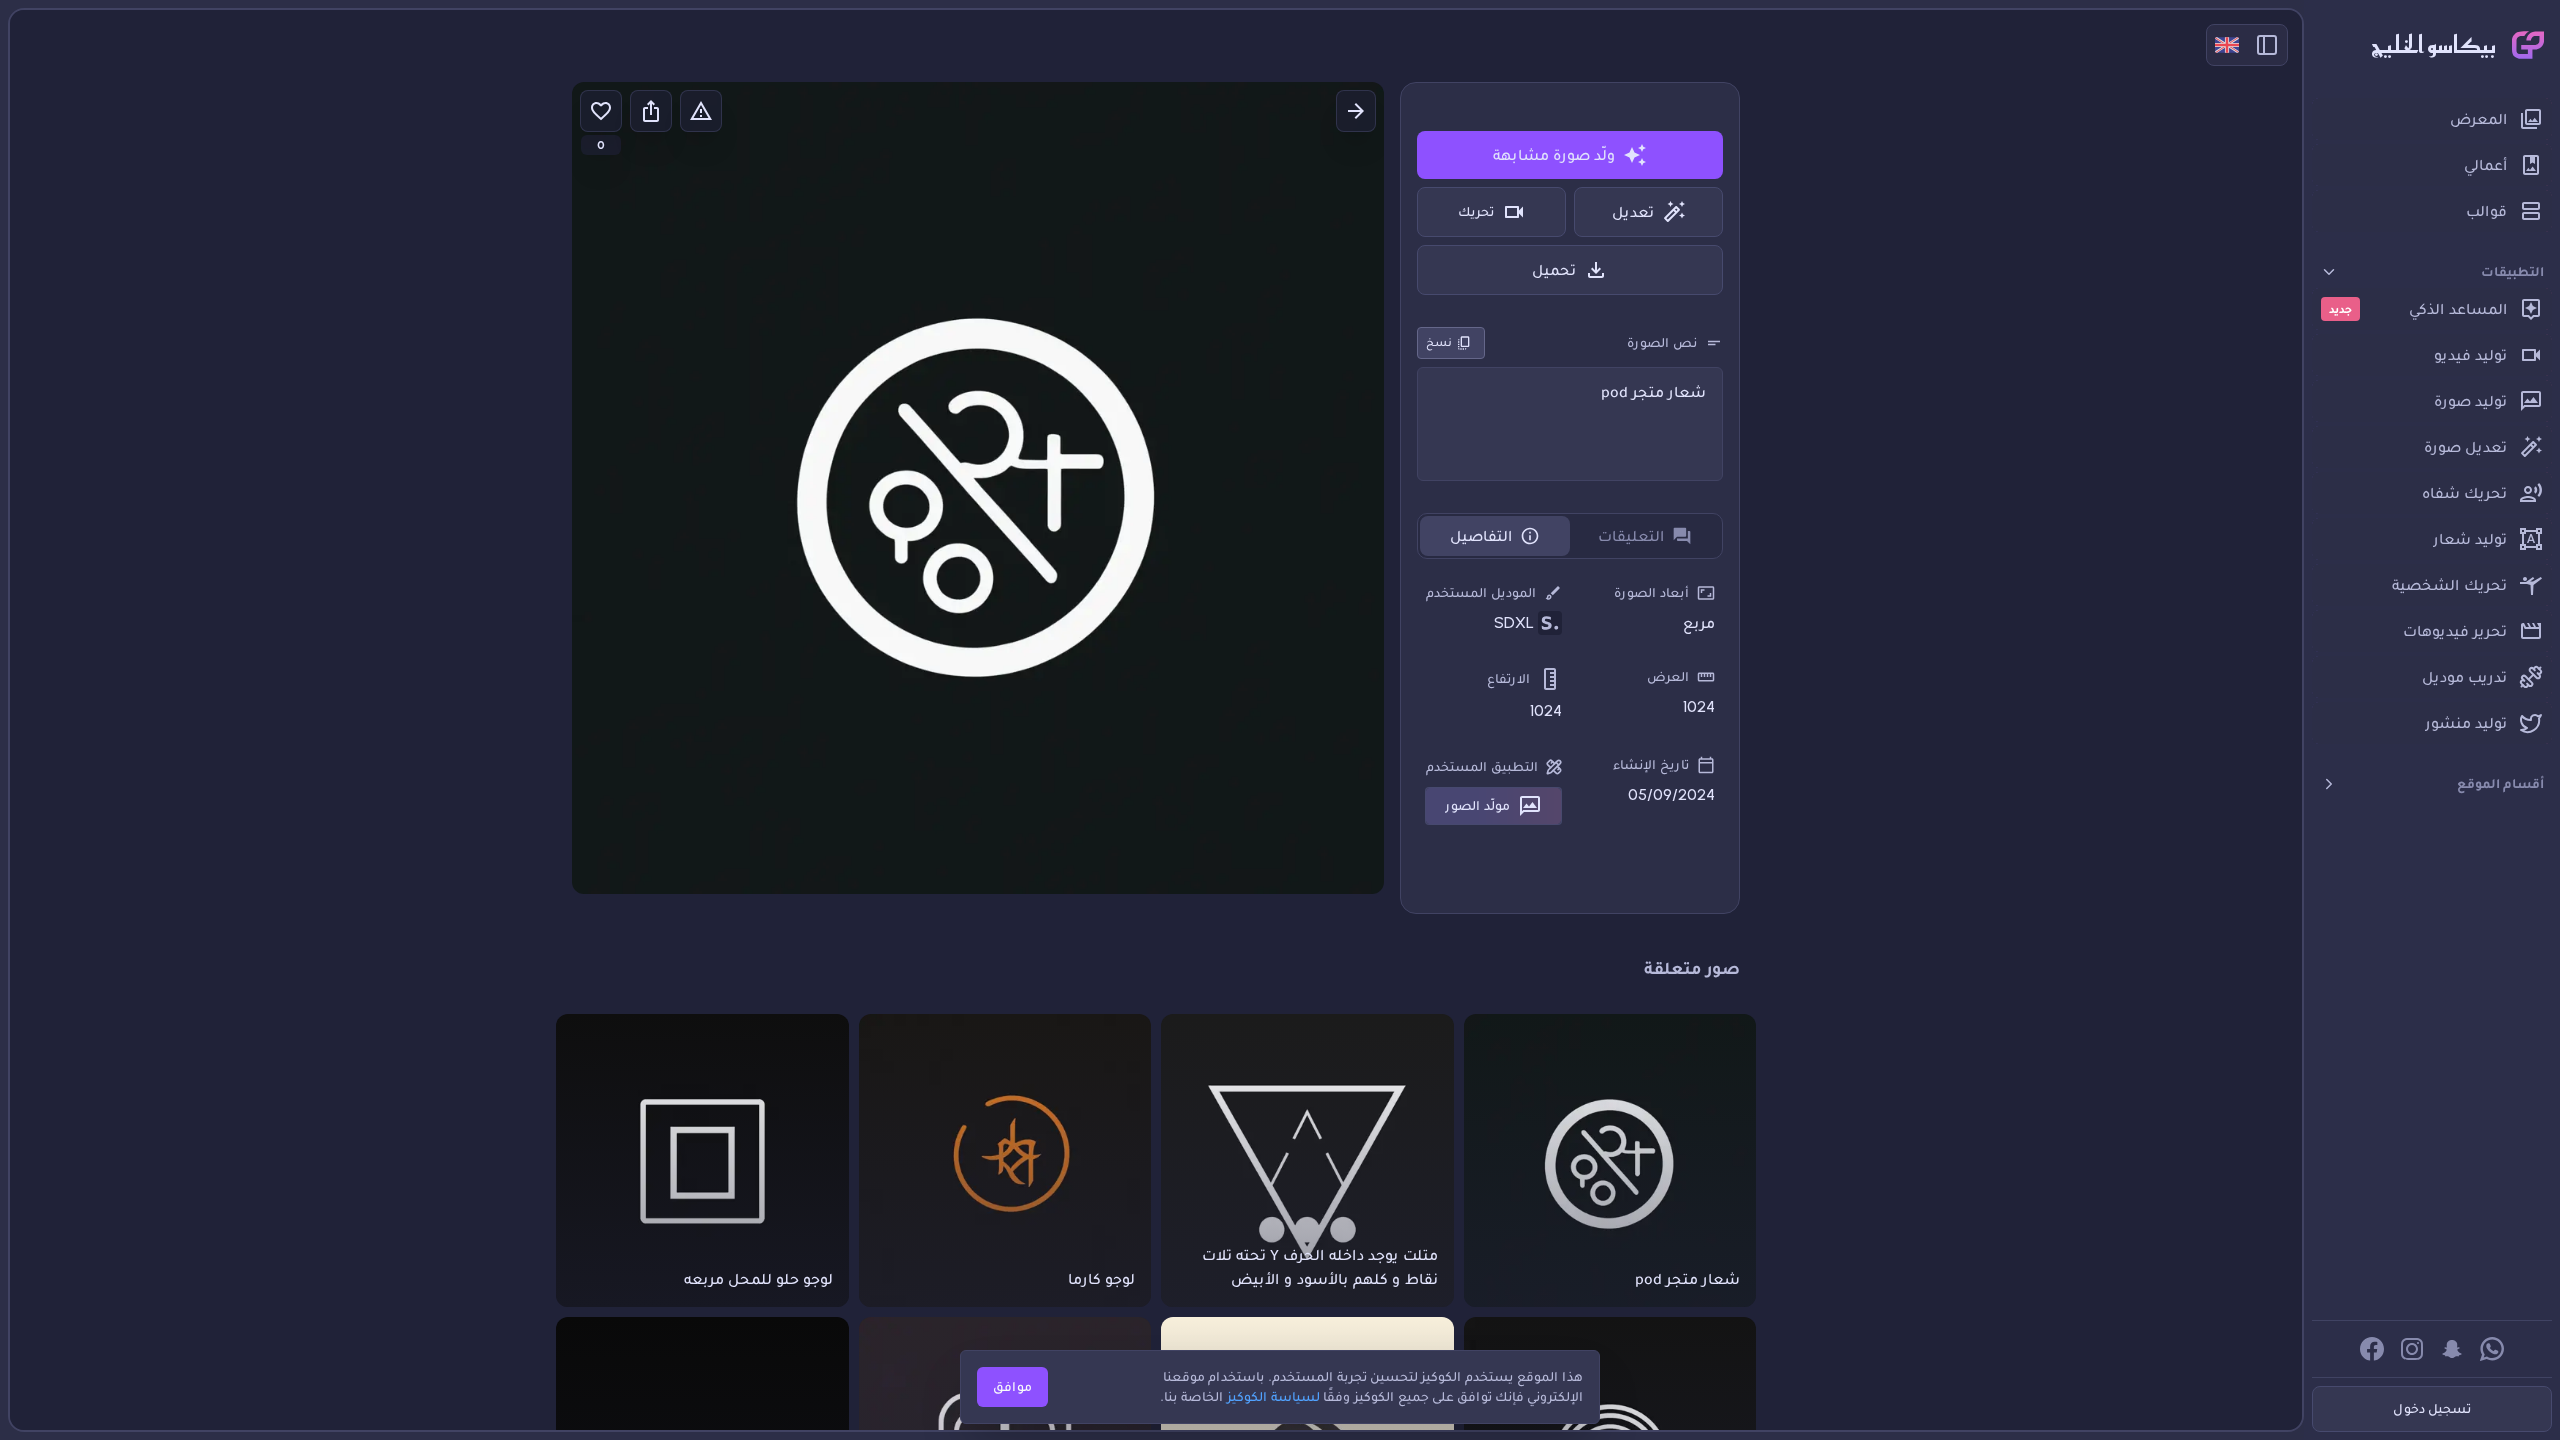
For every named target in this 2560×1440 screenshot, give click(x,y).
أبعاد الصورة (1651, 592)
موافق (1012, 1386)
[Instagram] (2412, 1349)
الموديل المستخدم (1481, 592)
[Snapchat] (2452, 1349)
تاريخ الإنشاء (1651, 764)
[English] (2227, 45)
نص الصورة (1662, 342)
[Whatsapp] (2492, 1349)
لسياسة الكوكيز (1273, 1396)
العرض (1668, 676)
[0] (601, 111)
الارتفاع (1508, 678)
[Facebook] (2372, 1349)
